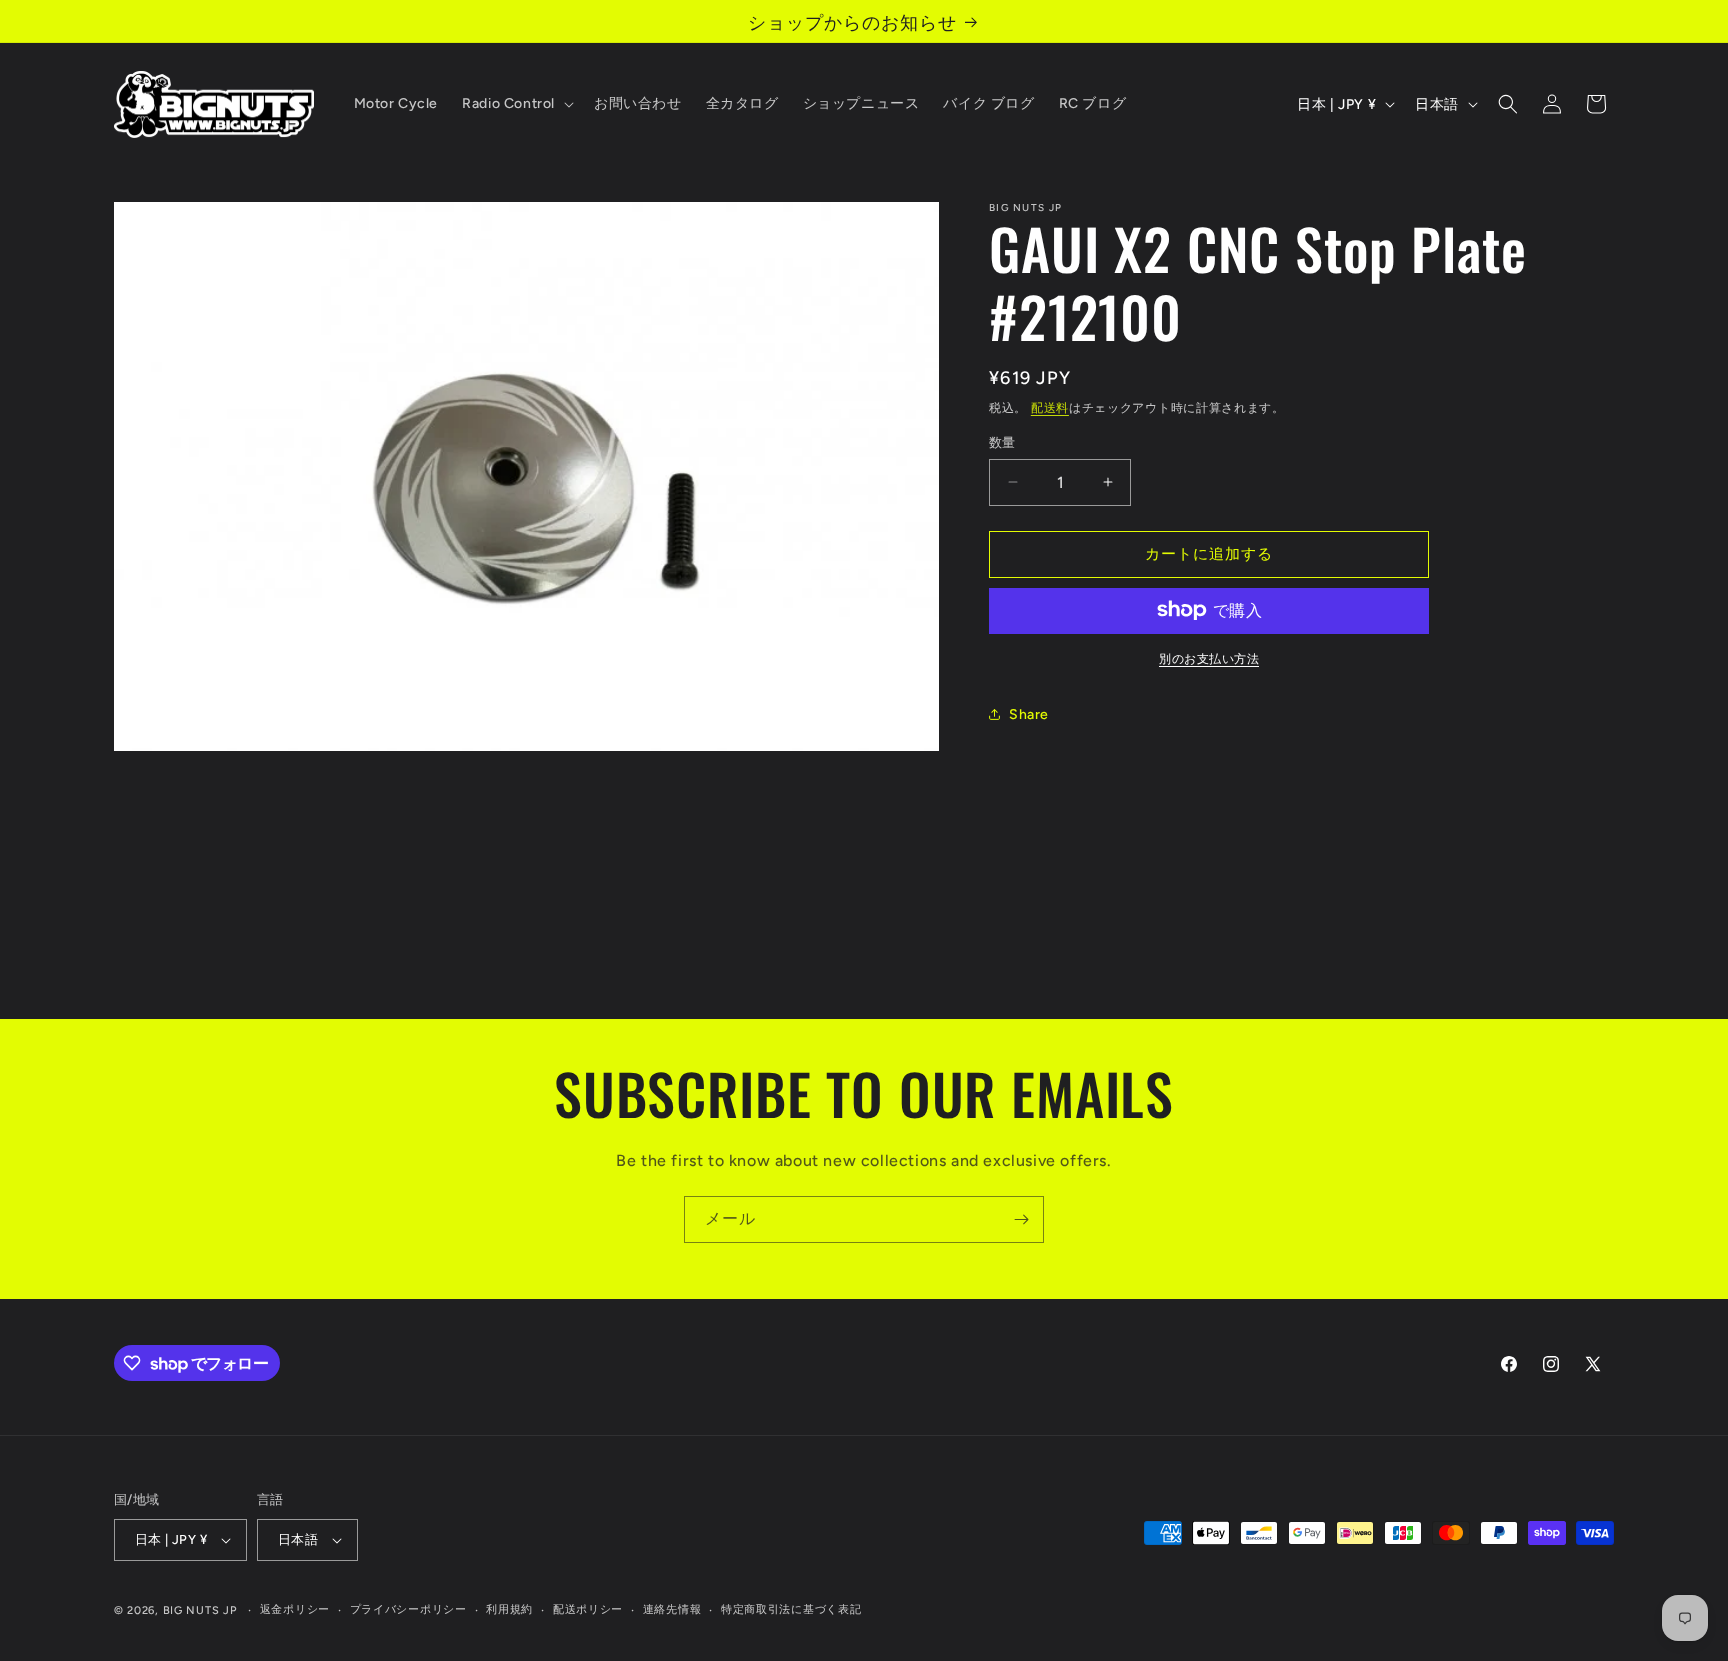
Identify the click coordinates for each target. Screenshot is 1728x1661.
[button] (516, 104)
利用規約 (509, 1609)
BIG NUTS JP (200, 1610)
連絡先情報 (672, 1609)
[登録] (1021, 1219)
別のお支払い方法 (1209, 658)
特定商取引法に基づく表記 (791, 1609)
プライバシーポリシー (408, 1609)
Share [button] (1029, 714)
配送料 (1050, 408)
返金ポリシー (295, 1609)
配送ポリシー (588, 1609)
